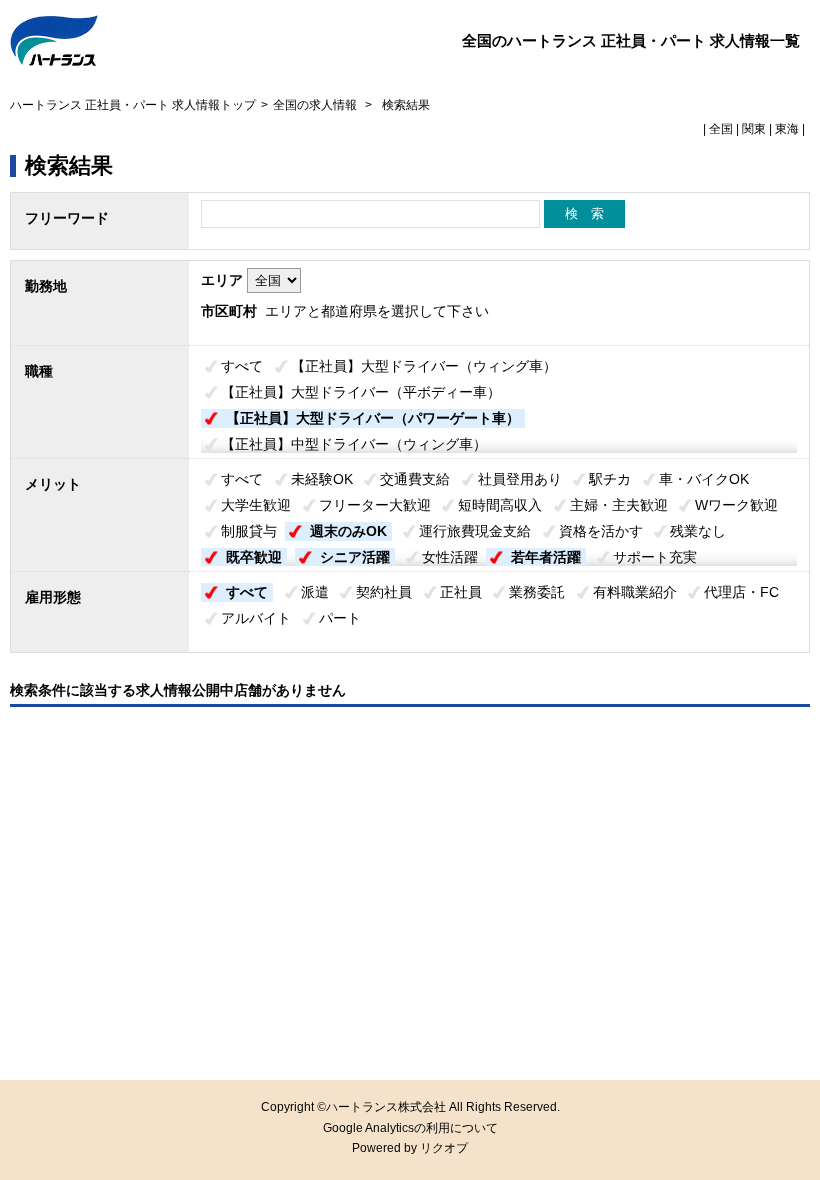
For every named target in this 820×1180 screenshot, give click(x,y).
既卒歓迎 (254, 557)
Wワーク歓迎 (736, 505)
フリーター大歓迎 (375, 505)
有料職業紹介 (635, 592)
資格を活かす (601, 531)
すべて (242, 366)
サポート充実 (655, 557)
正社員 (461, 592)
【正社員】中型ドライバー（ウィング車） (354, 444)
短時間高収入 (500, 505)
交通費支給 (415, 479)
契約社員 (384, 592)
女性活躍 (450, 557)
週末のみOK (348, 531)
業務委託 (537, 592)
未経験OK (322, 479)
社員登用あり (520, 479)
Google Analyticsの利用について (410, 1128)
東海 (787, 129)
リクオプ (444, 1148)
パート (340, 618)
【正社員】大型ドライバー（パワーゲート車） (373, 418)
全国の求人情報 (316, 105)
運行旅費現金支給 (475, 531)
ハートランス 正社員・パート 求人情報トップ (133, 105)
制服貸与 (249, 531)
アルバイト (256, 618)
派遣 (315, 592)
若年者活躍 (546, 557)
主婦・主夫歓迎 (619, 505)
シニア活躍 (355, 557)
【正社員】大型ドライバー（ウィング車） (424, 366)
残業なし (698, 531)
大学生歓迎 (256, 505)
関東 (754, 129)
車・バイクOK (704, 479)
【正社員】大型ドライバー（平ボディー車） (361, 392)
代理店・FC (741, 592)
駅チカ (610, 479)
